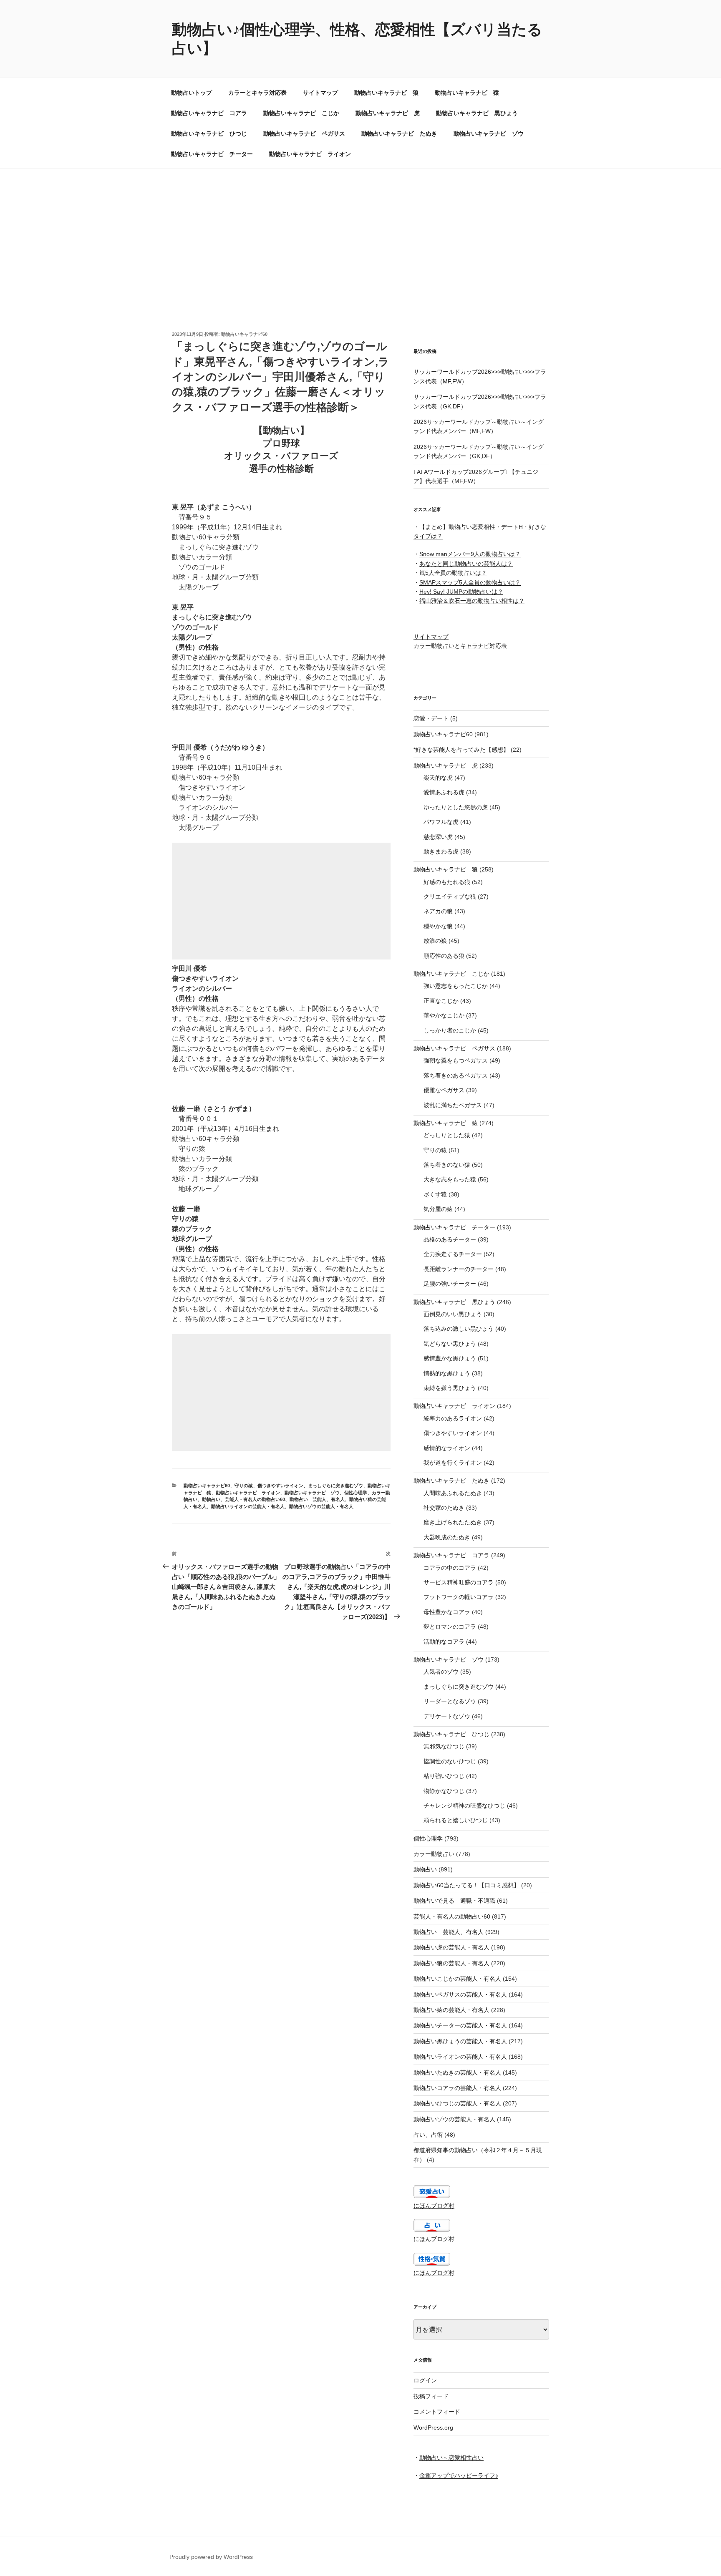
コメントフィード (437, 2412)
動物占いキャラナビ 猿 (467, 93)
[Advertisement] (360, 232)
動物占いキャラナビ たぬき (399, 133)
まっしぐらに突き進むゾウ (335, 1486)
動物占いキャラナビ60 (244, 334)
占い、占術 (428, 2135)
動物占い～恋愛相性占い (451, 2458)
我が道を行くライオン (453, 1463)
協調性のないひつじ (450, 1761)
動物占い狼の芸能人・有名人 (451, 1963)
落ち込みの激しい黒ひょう (459, 1329)
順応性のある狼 (444, 956)
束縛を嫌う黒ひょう (450, 1388)
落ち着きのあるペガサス (456, 1075)
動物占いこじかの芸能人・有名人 (457, 1979)
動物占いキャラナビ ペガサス (304, 133)
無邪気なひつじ (444, 1746)
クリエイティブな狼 (450, 896)
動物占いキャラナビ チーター (212, 154)
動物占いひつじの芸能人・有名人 (457, 2103)
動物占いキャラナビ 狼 (386, 93)
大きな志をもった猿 (450, 1179)
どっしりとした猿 (447, 1135)
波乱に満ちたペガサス (453, 1105)
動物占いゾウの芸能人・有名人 (321, 1506)
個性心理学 (356, 1493)
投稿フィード (431, 2396)
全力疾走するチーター (453, 1254)
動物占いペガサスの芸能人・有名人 (460, 1994)
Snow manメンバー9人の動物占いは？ (470, 554)
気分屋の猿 (438, 1209)
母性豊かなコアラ (447, 1612)
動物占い (211, 1499)
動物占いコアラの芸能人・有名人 (457, 2088)
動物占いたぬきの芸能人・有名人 (457, 2072)
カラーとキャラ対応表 (257, 93)
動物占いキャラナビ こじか (301, 113)
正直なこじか (441, 1001)
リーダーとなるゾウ (450, 1701)
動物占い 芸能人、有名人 (317, 1499)
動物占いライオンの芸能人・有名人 (248, 1506)
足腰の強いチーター (450, 1284)
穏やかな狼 (438, 926)
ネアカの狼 (438, 911)
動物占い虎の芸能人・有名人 (451, 1947)
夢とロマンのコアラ (450, 1627)
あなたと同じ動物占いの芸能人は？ (466, 564)
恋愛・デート (431, 718)
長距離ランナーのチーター (459, 1269)
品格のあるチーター (450, 1239)
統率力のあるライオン (453, 1418)
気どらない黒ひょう (450, 1344)
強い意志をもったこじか (456, 986)
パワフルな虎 (441, 822)
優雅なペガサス (444, 1090)
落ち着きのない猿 (447, 1165)
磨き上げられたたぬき (453, 1522)
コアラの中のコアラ (450, 1568)
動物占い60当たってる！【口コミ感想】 (466, 1885)
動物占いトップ (192, 93)
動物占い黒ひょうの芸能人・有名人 (460, 2041)
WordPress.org (433, 2427)
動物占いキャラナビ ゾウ (489, 133)
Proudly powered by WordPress (211, 2557)
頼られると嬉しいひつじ (456, 1820)
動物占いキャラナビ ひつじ (209, 133)
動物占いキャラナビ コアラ (209, 113)
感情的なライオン (447, 1448)
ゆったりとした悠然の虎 (456, 807)
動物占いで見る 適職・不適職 (454, 1901)
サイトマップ (320, 93)
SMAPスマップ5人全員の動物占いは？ (470, 582)
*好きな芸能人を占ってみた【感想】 (461, 750)
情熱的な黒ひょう (447, 1373)
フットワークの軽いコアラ (459, 1597)
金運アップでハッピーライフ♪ (459, 2475)
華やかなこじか (444, 1015)
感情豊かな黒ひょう (450, 1358)
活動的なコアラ (444, 1642)
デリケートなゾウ (447, 1716)
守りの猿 (244, 1486)
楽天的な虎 (438, 778)
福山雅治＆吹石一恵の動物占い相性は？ (472, 601)
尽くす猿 (435, 1194)
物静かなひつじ (444, 1791)
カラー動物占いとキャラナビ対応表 (460, 646)
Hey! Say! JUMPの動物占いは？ (461, 592)
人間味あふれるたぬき (453, 1493)
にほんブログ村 (434, 2206)
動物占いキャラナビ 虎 (388, 113)
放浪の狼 (435, 941)
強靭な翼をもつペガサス (456, 1060)
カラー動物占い (434, 1854)
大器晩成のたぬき (447, 1537)
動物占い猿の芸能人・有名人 (451, 2010)
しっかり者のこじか (450, 1030)
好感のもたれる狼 (447, 882)
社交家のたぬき (444, 1508)
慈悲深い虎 (438, 837)
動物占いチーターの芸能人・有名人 (460, 2025)
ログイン (425, 2380)
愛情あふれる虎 (444, 792)
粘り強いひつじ (444, 1776)
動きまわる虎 (441, 851)
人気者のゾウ (441, 1672)
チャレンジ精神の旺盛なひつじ (464, 1805)
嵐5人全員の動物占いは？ (453, 573)
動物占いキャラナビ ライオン (310, 154)
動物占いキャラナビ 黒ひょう (477, 113)
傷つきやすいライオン (280, 1486)
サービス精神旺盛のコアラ (459, 1582)
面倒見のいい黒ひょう (453, 1314)
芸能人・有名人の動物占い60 (255, 1499)
